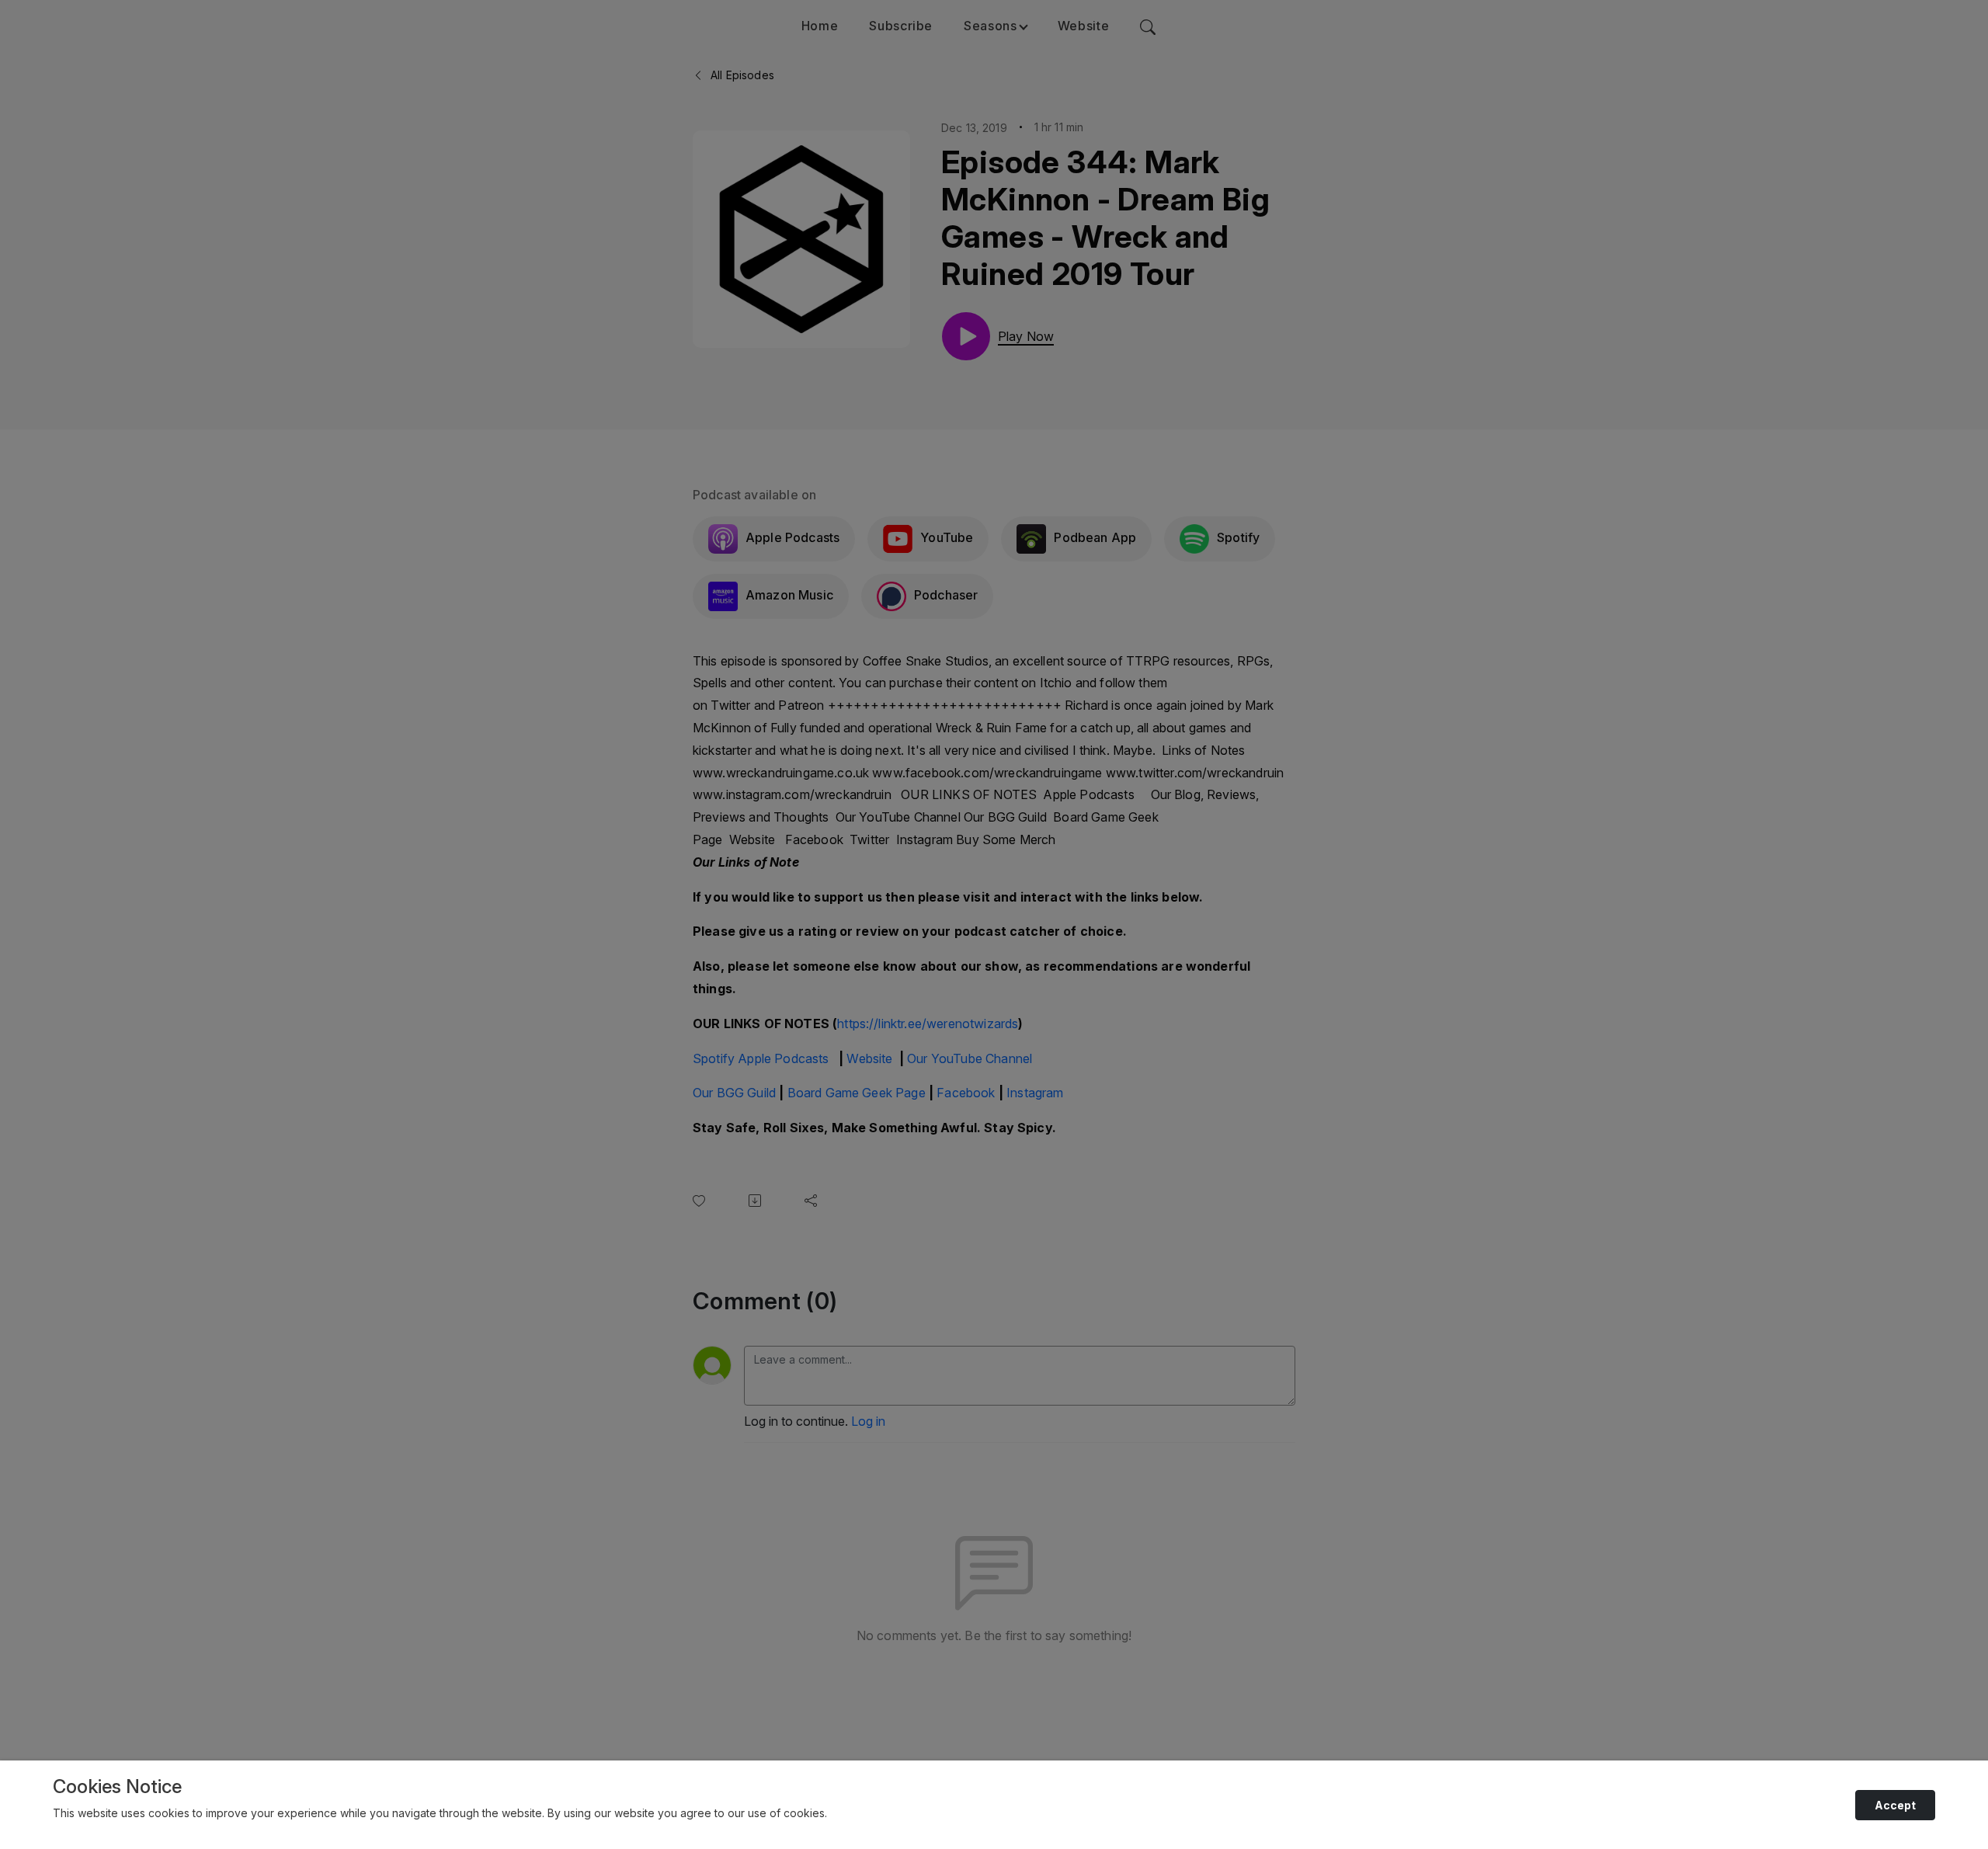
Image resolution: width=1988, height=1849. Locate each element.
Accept (1895, 1805)
